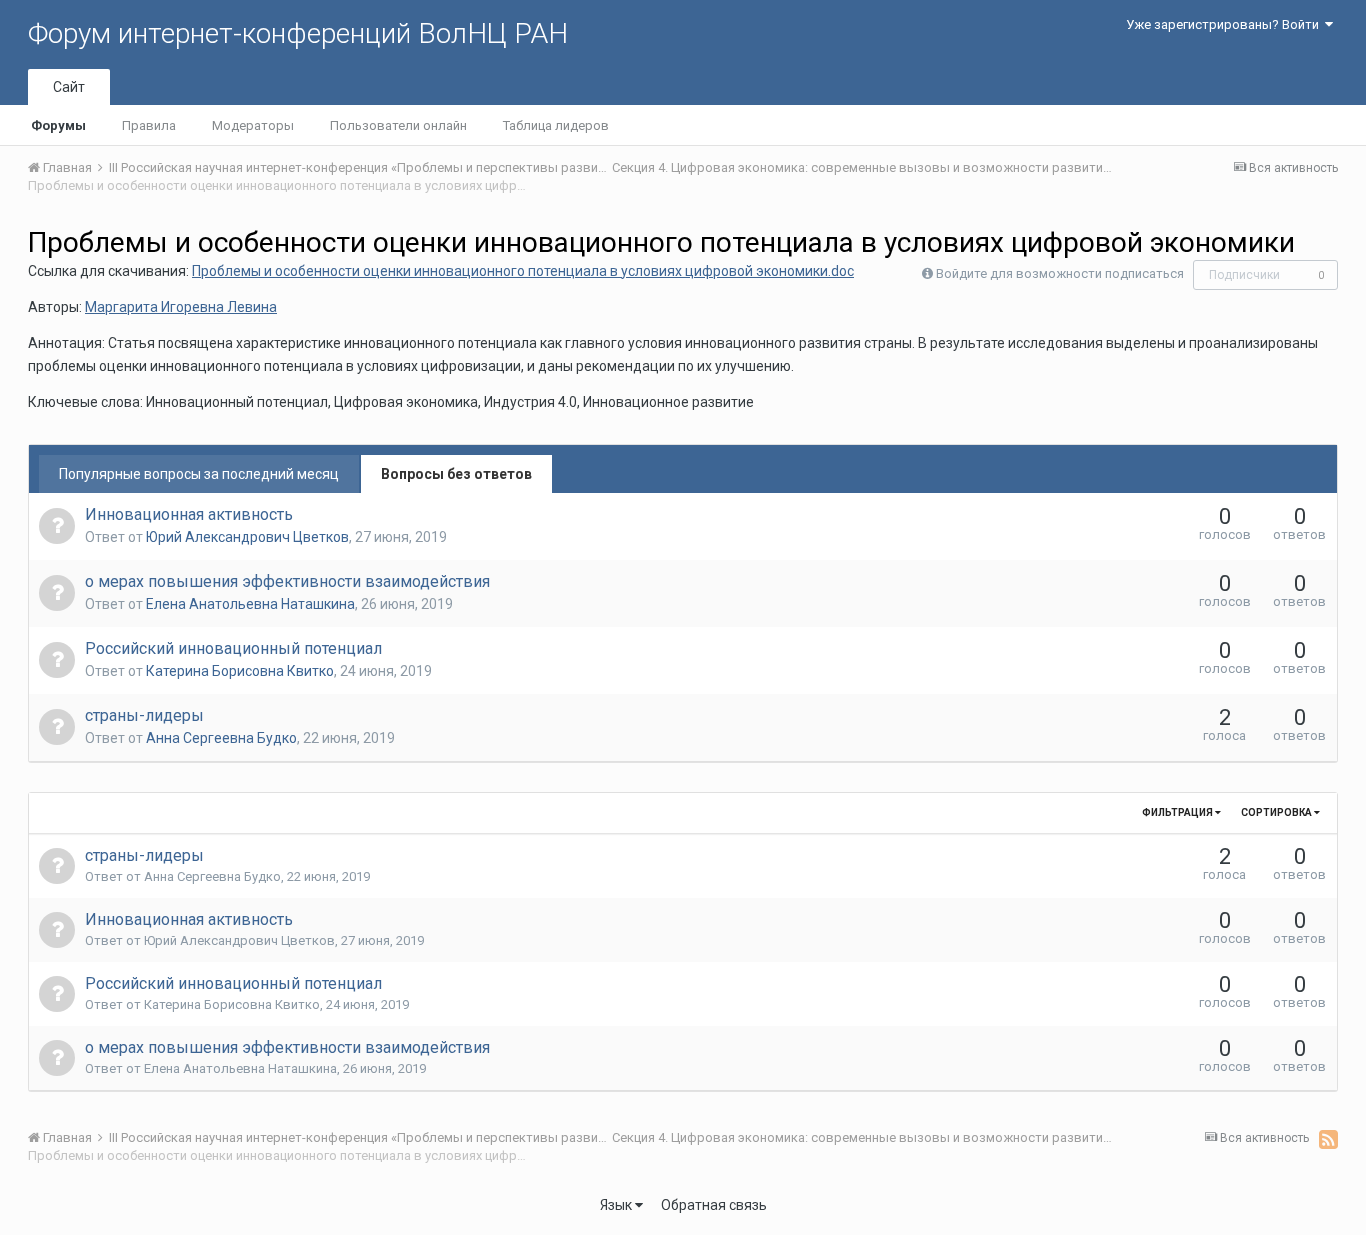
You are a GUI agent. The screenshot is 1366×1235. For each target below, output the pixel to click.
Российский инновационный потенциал (233, 648)
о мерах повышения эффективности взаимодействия (287, 581)
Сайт (69, 87)
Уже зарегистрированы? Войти (1225, 24)
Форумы (58, 125)
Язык (617, 1205)
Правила (149, 125)
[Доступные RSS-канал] (1328, 1139)
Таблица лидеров (556, 125)
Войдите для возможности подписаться (1060, 273)
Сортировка (1277, 812)
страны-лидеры (144, 715)
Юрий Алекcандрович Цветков (247, 537)
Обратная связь (714, 1205)
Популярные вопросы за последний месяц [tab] (199, 474)
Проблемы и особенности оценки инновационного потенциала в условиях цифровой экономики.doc (523, 271)
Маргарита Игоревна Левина (181, 307)
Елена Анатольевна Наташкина (250, 604)
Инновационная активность (189, 514)
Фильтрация (1178, 812)
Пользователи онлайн (398, 125)
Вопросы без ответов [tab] (456, 474)
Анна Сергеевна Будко (221, 738)
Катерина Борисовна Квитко (240, 671)
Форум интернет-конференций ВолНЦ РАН (298, 33)
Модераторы (253, 125)
